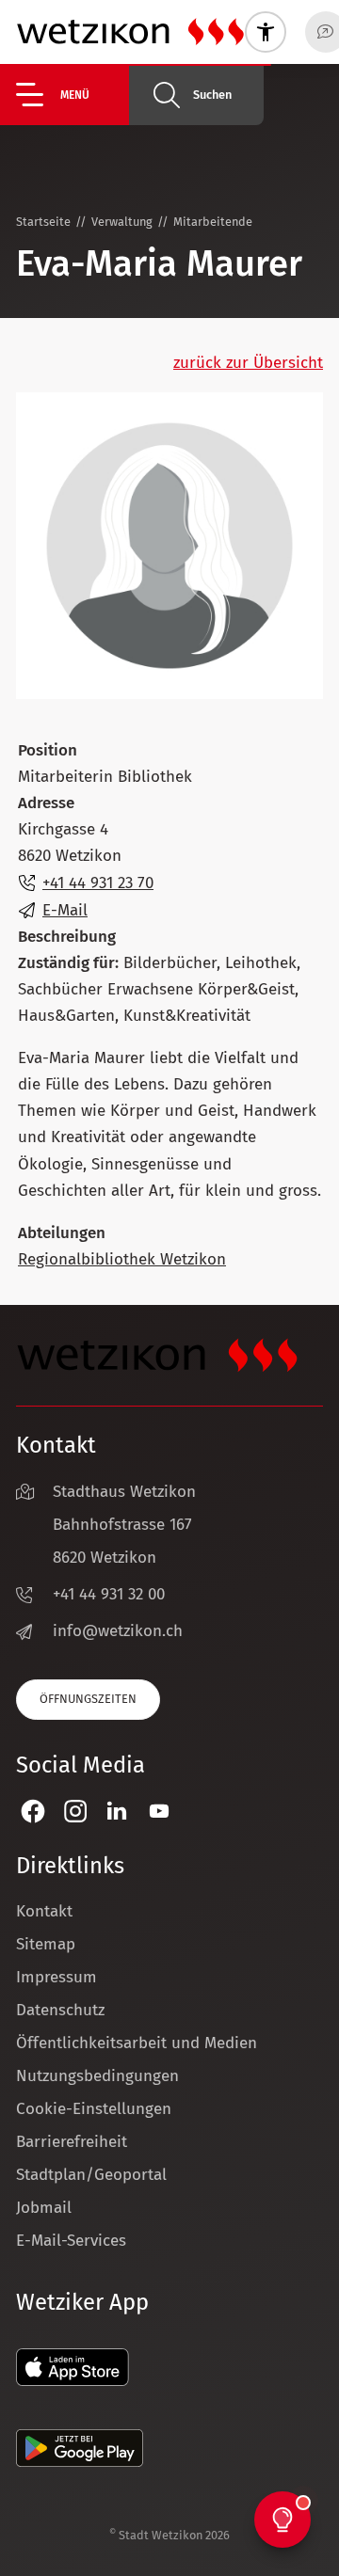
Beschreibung (67, 937)
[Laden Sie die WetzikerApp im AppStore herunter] (73, 2381)
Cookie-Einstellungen (94, 2109)
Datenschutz (60, 2010)
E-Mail (65, 910)
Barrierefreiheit (72, 2142)
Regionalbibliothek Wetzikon (122, 1259)
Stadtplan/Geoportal (91, 2175)
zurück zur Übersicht (248, 363)
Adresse (46, 803)
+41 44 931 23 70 (98, 883)
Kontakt (44, 1911)
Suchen (212, 95)
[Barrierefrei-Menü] (266, 32)
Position (48, 750)
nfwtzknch (120, 1631)
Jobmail (44, 2208)
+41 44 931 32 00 (109, 1594)
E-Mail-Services (71, 2241)
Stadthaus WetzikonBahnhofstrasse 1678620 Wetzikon (124, 1525)
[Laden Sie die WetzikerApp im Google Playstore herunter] (80, 2462)
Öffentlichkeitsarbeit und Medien (137, 2043)
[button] (73, 95)
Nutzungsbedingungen (97, 2076)
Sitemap (46, 1944)
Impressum (56, 1977)
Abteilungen (62, 1233)
